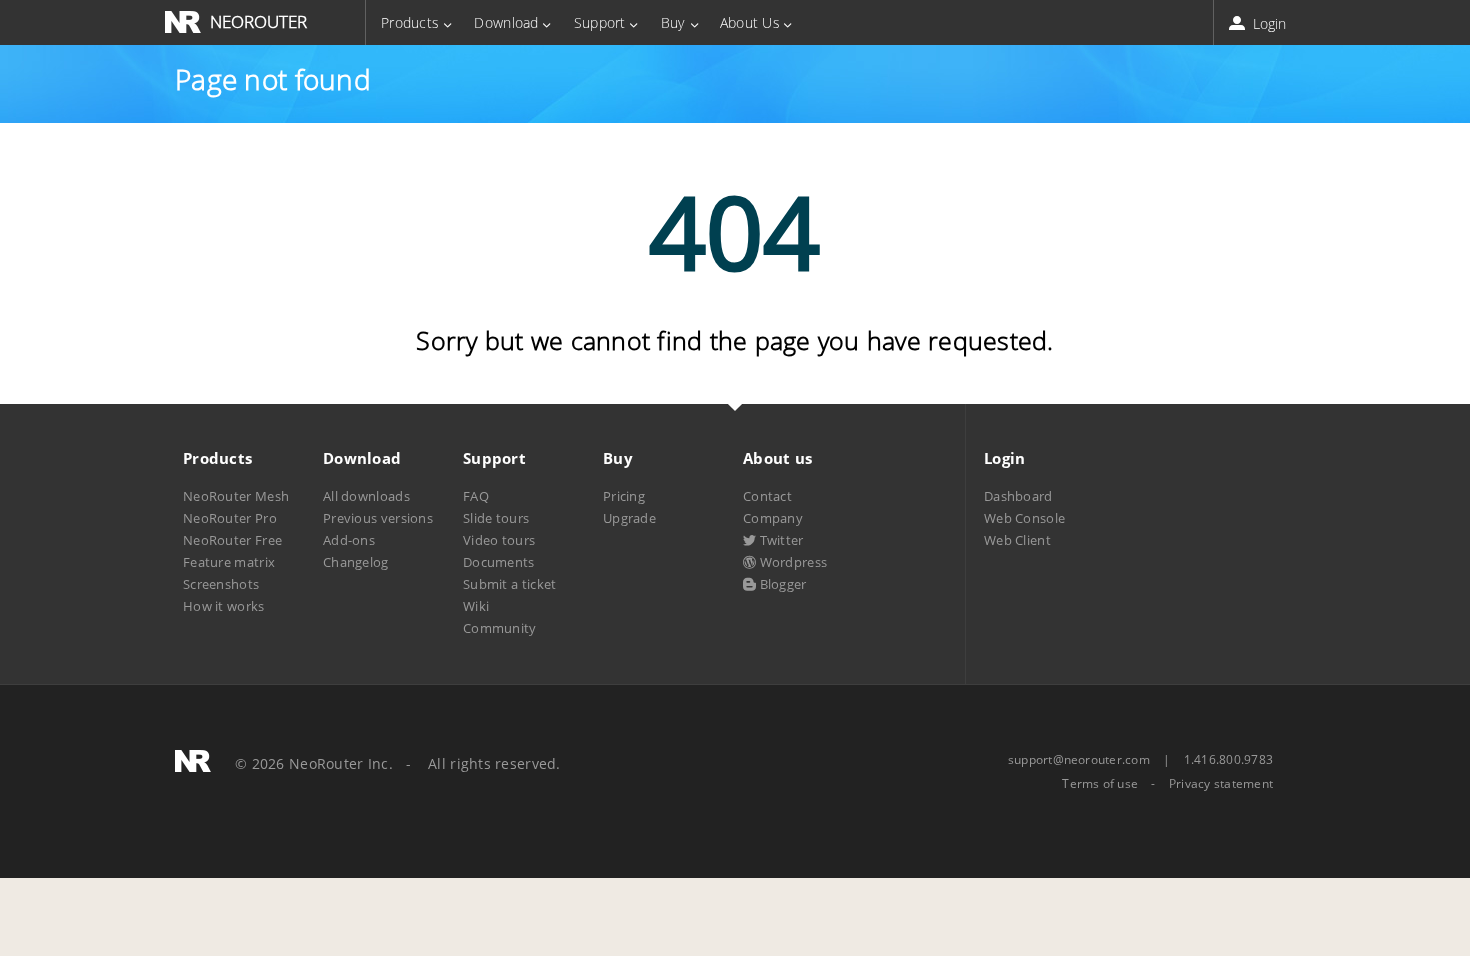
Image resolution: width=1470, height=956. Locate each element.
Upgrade (629, 518)
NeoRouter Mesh (236, 496)
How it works (224, 606)
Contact (767, 496)
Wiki (476, 606)
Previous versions (378, 518)
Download (506, 22)
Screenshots (221, 584)
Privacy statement (1221, 784)
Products (410, 22)
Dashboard (1018, 496)
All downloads (366, 496)
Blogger (781, 584)
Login (1267, 23)
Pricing (624, 496)
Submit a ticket (509, 584)
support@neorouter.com (1079, 759)
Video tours (499, 540)
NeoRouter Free (232, 540)
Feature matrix (229, 562)
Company (773, 518)
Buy (673, 22)
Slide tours (496, 518)
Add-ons (349, 540)
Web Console (1024, 518)
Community (500, 628)
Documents (499, 562)
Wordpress (791, 562)
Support (600, 22)
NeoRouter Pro (230, 518)
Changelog (356, 562)
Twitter (779, 540)
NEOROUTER (258, 21)
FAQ (476, 496)
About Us (750, 22)
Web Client (1017, 540)
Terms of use (1100, 784)
